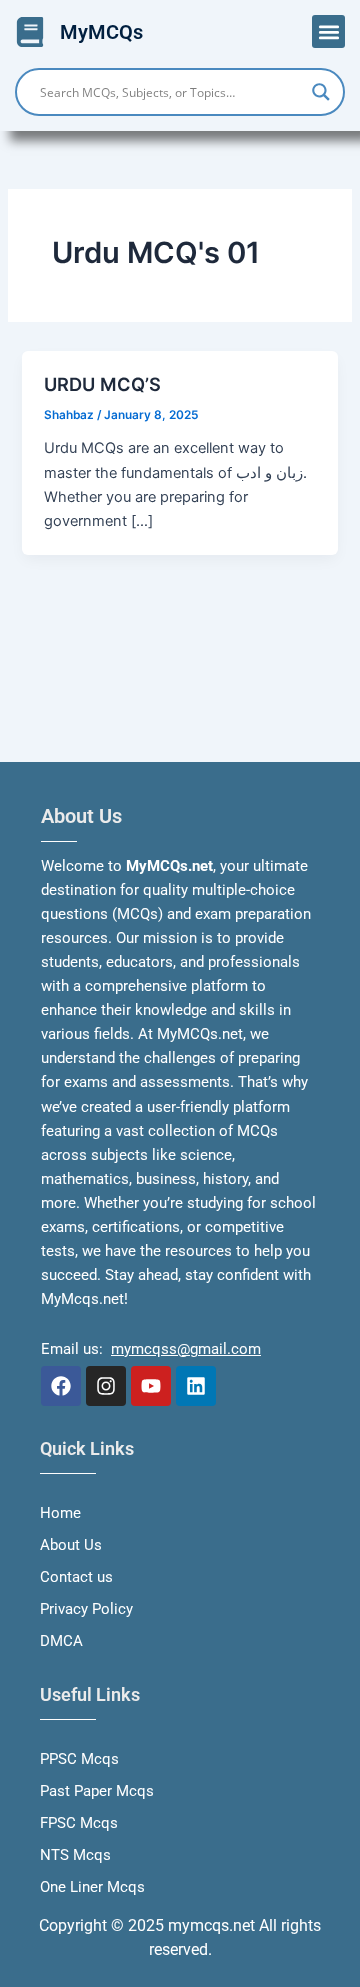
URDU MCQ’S (102, 384)
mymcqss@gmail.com (186, 1349)
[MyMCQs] (30, 32)
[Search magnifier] (321, 92)
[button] (328, 31)
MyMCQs (101, 32)
